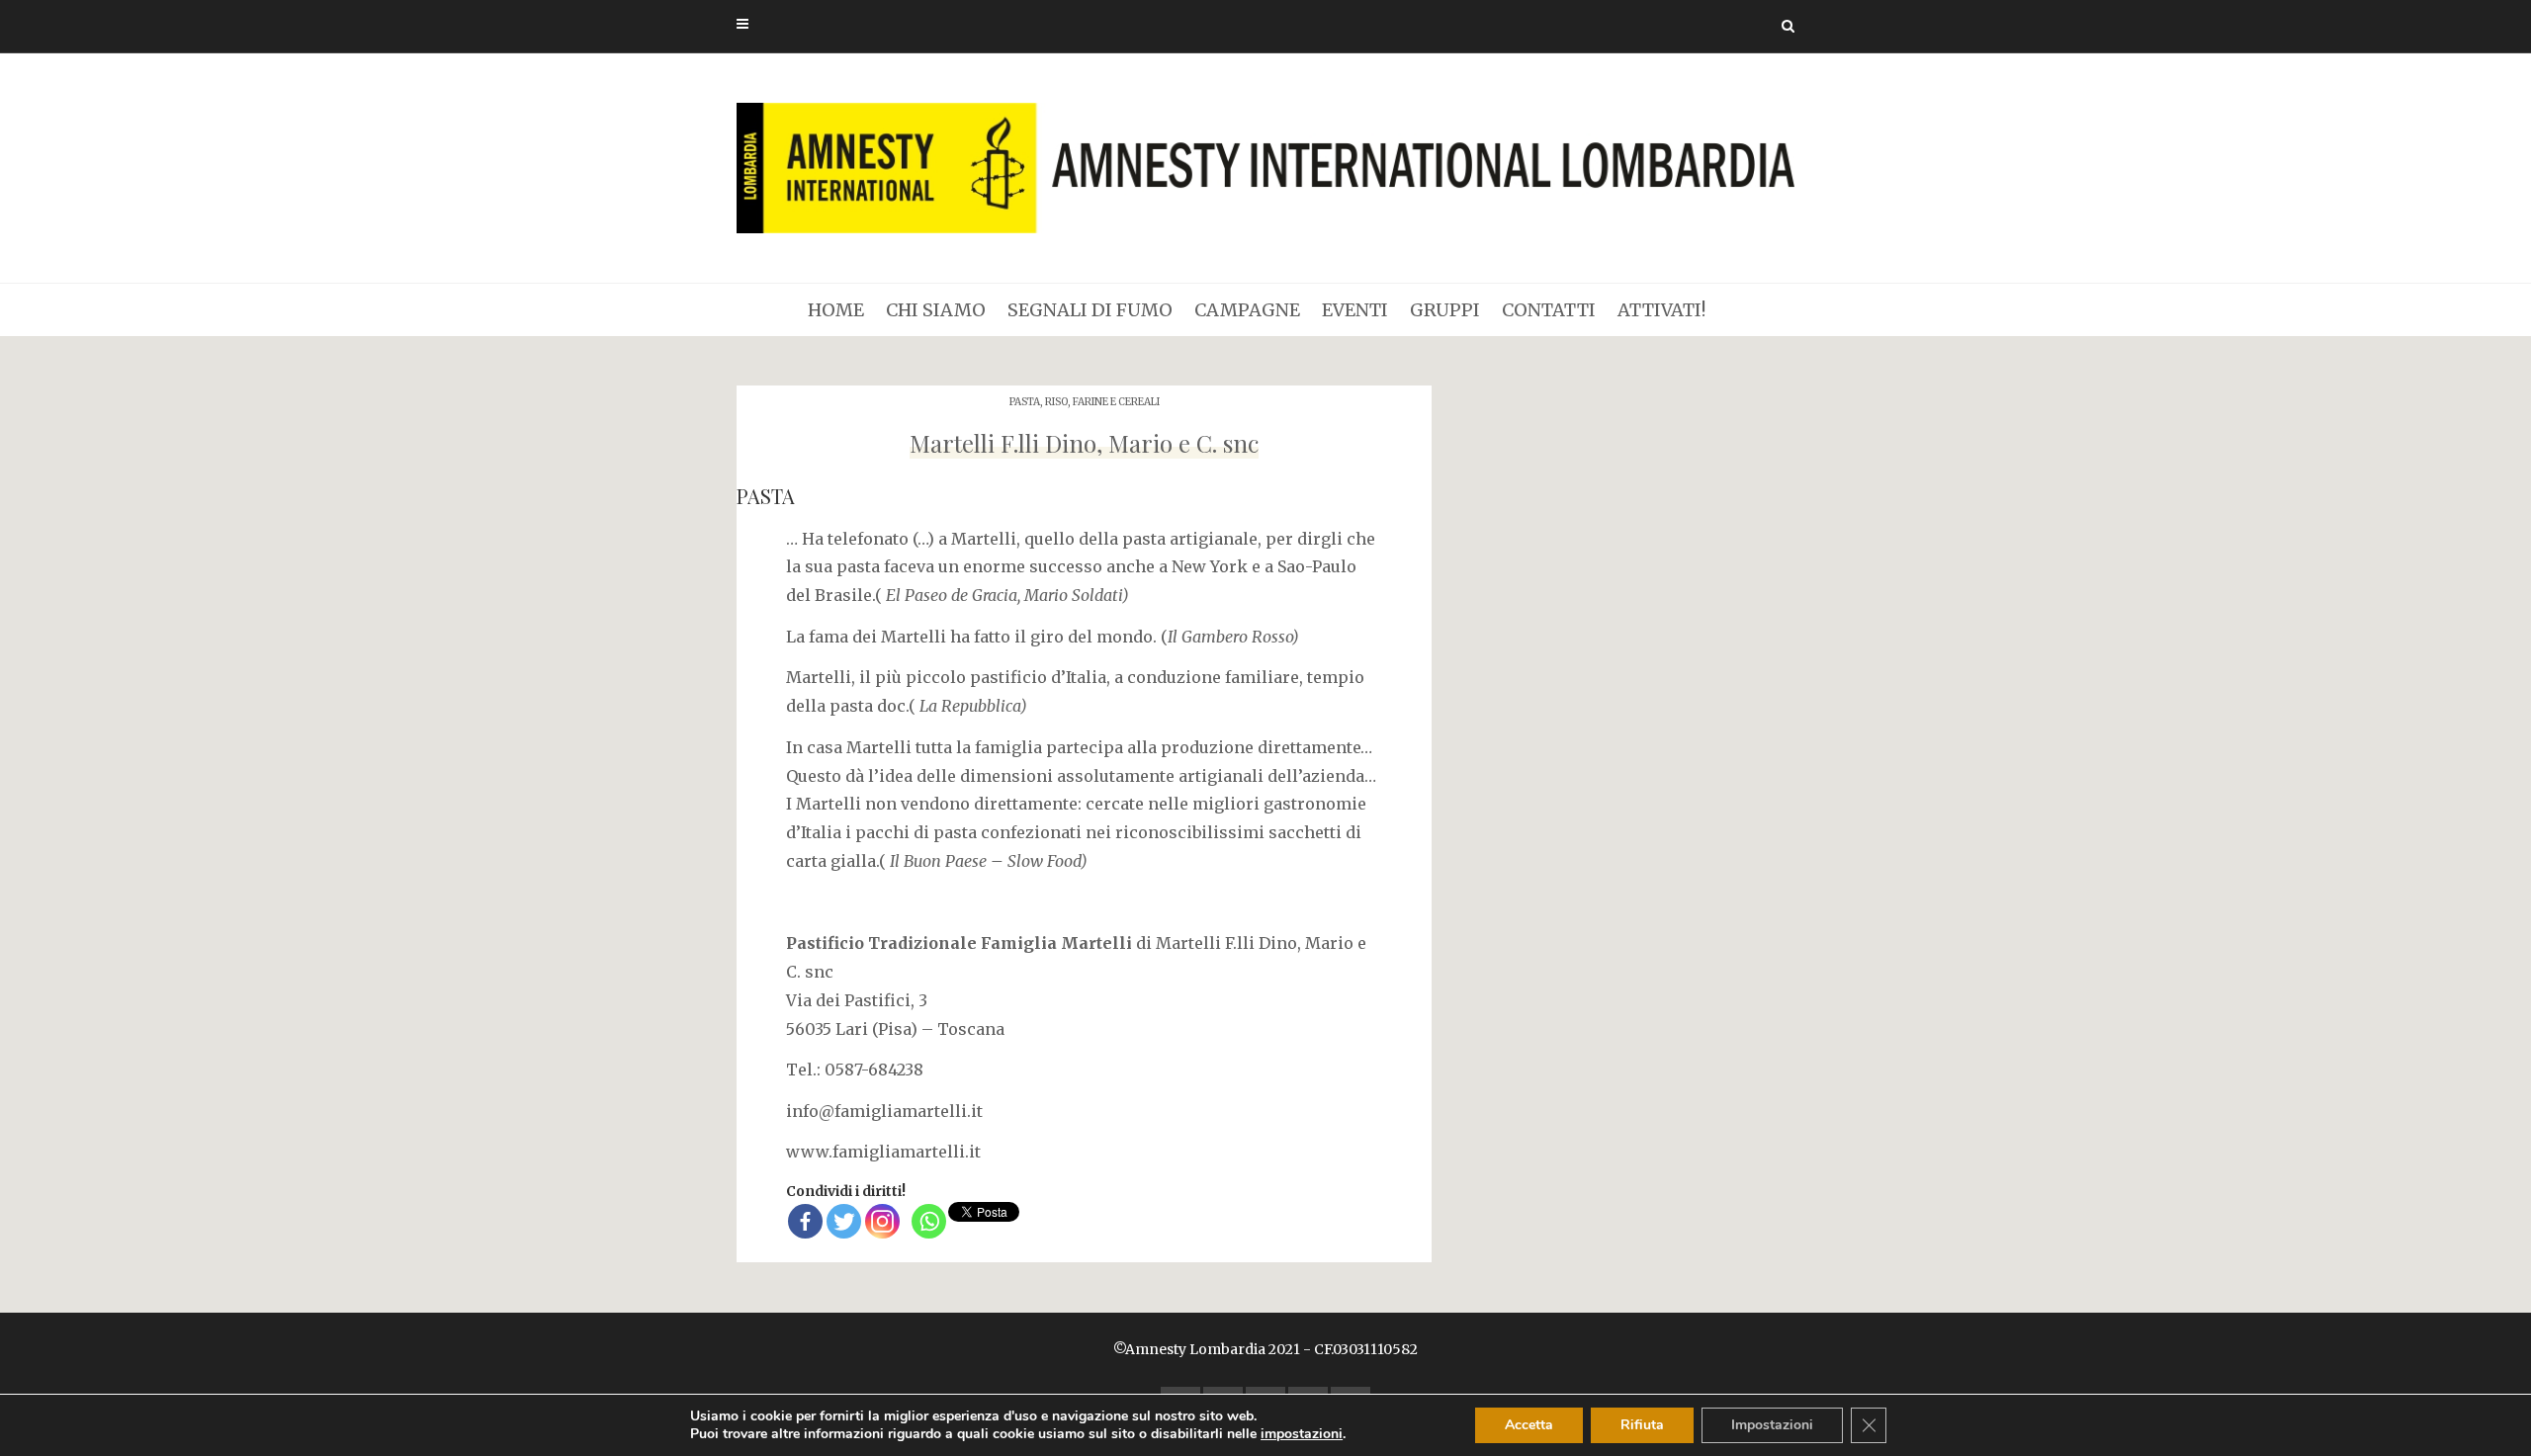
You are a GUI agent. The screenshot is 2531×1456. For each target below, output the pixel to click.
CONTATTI (1549, 310)
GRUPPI (1445, 310)
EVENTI (1355, 310)
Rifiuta (1642, 1425)
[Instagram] (882, 1221)
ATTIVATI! (1661, 310)
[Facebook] (805, 1221)
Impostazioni (1772, 1425)
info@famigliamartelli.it (884, 1111)
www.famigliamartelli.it (883, 1152)
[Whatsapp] (929, 1221)
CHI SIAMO (936, 310)
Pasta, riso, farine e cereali (1085, 402)
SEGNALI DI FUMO (1090, 310)
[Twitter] (844, 1221)
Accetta (1529, 1425)
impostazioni (1302, 1434)
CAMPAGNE (1247, 310)
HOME (836, 310)
